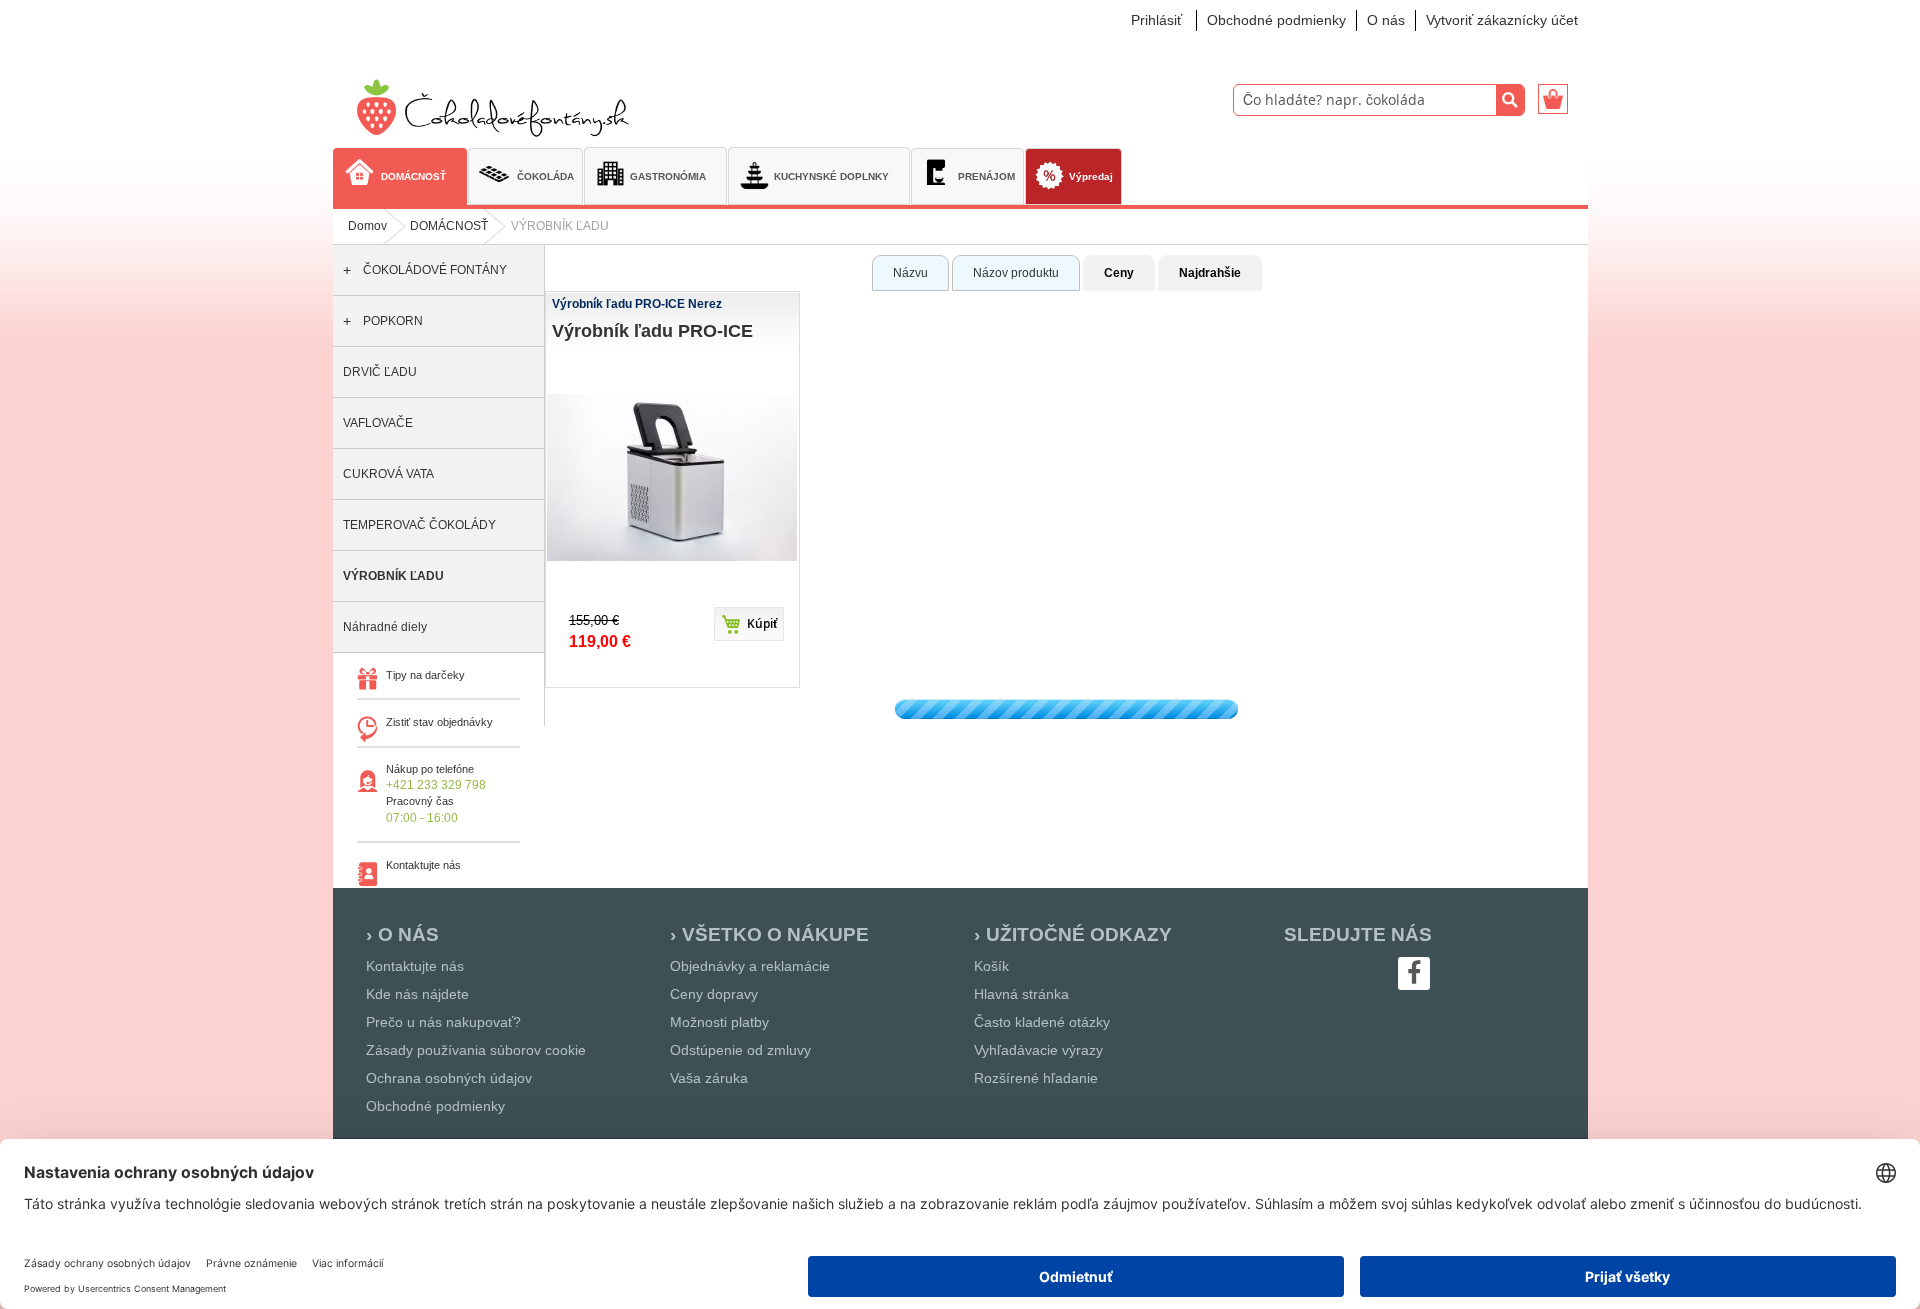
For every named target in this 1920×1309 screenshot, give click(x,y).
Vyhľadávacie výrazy (1038, 1050)
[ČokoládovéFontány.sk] (498, 108)
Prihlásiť (1156, 20)
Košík (991, 966)
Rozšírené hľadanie (1036, 1078)
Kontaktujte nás (415, 966)
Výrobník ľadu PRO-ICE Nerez (637, 304)
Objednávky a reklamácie (750, 966)
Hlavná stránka (1021, 994)
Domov (367, 226)
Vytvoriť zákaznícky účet (1502, 20)
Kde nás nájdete (417, 994)
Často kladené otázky (1042, 1022)
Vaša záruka (709, 1078)
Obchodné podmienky (1276, 20)
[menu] (960, 178)
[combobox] (1379, 100)
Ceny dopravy (714, 994)
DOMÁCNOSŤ (449, 226)
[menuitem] (400, 175)
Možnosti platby (719, 1022)
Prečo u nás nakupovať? (443, 1022)
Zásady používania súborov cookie (476, 1050)
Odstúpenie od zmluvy (740, 1050)
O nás (1386, 20)
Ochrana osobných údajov (449, 1078)
